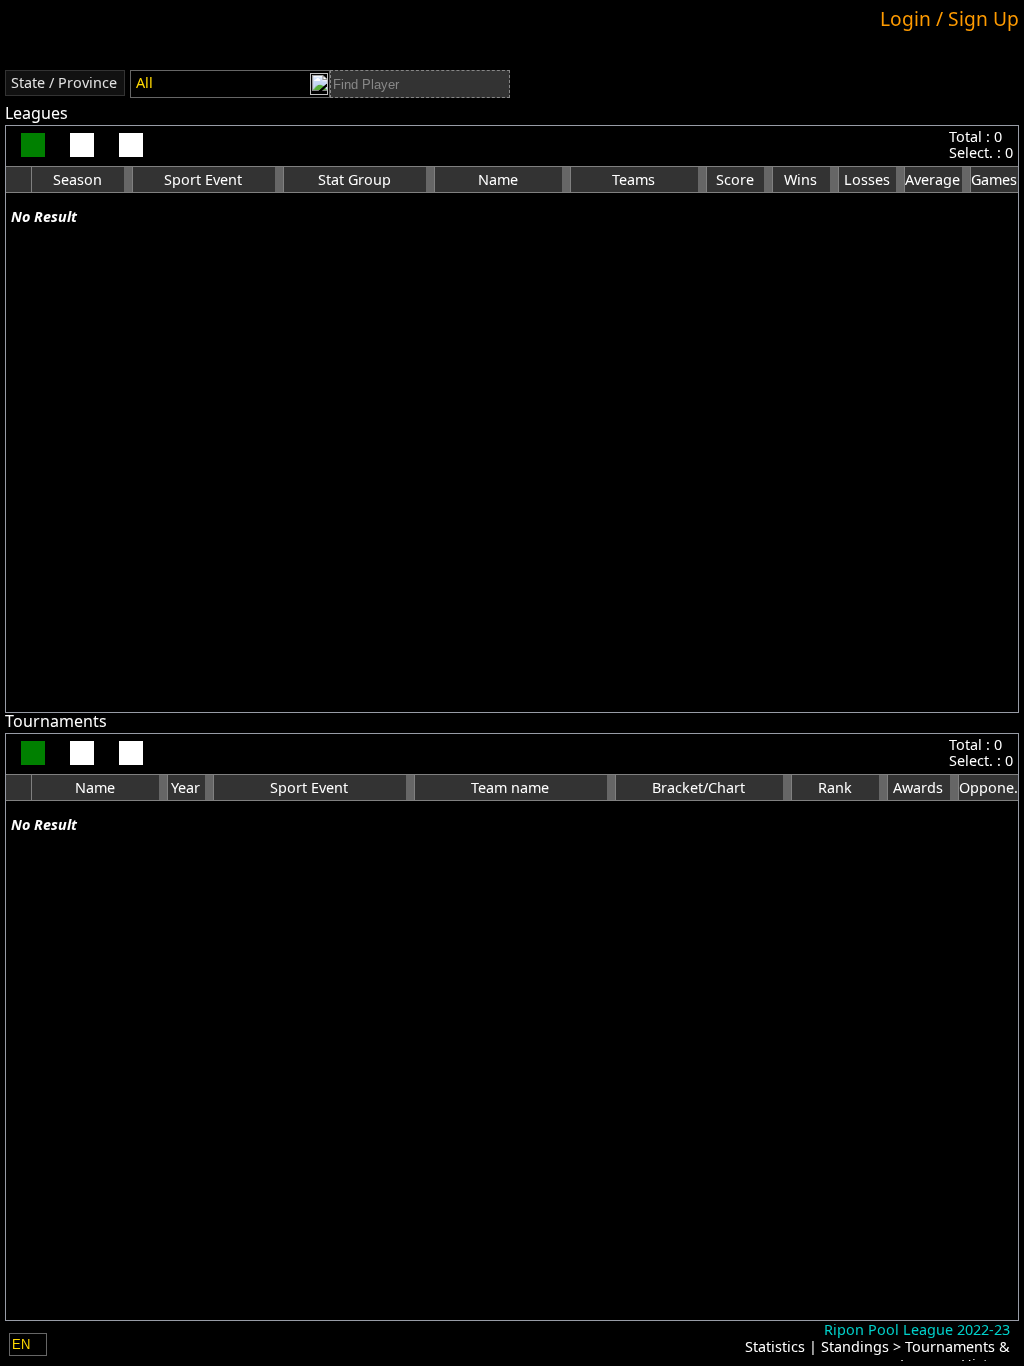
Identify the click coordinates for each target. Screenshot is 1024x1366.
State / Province (64, 82)
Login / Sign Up (949, 18)
